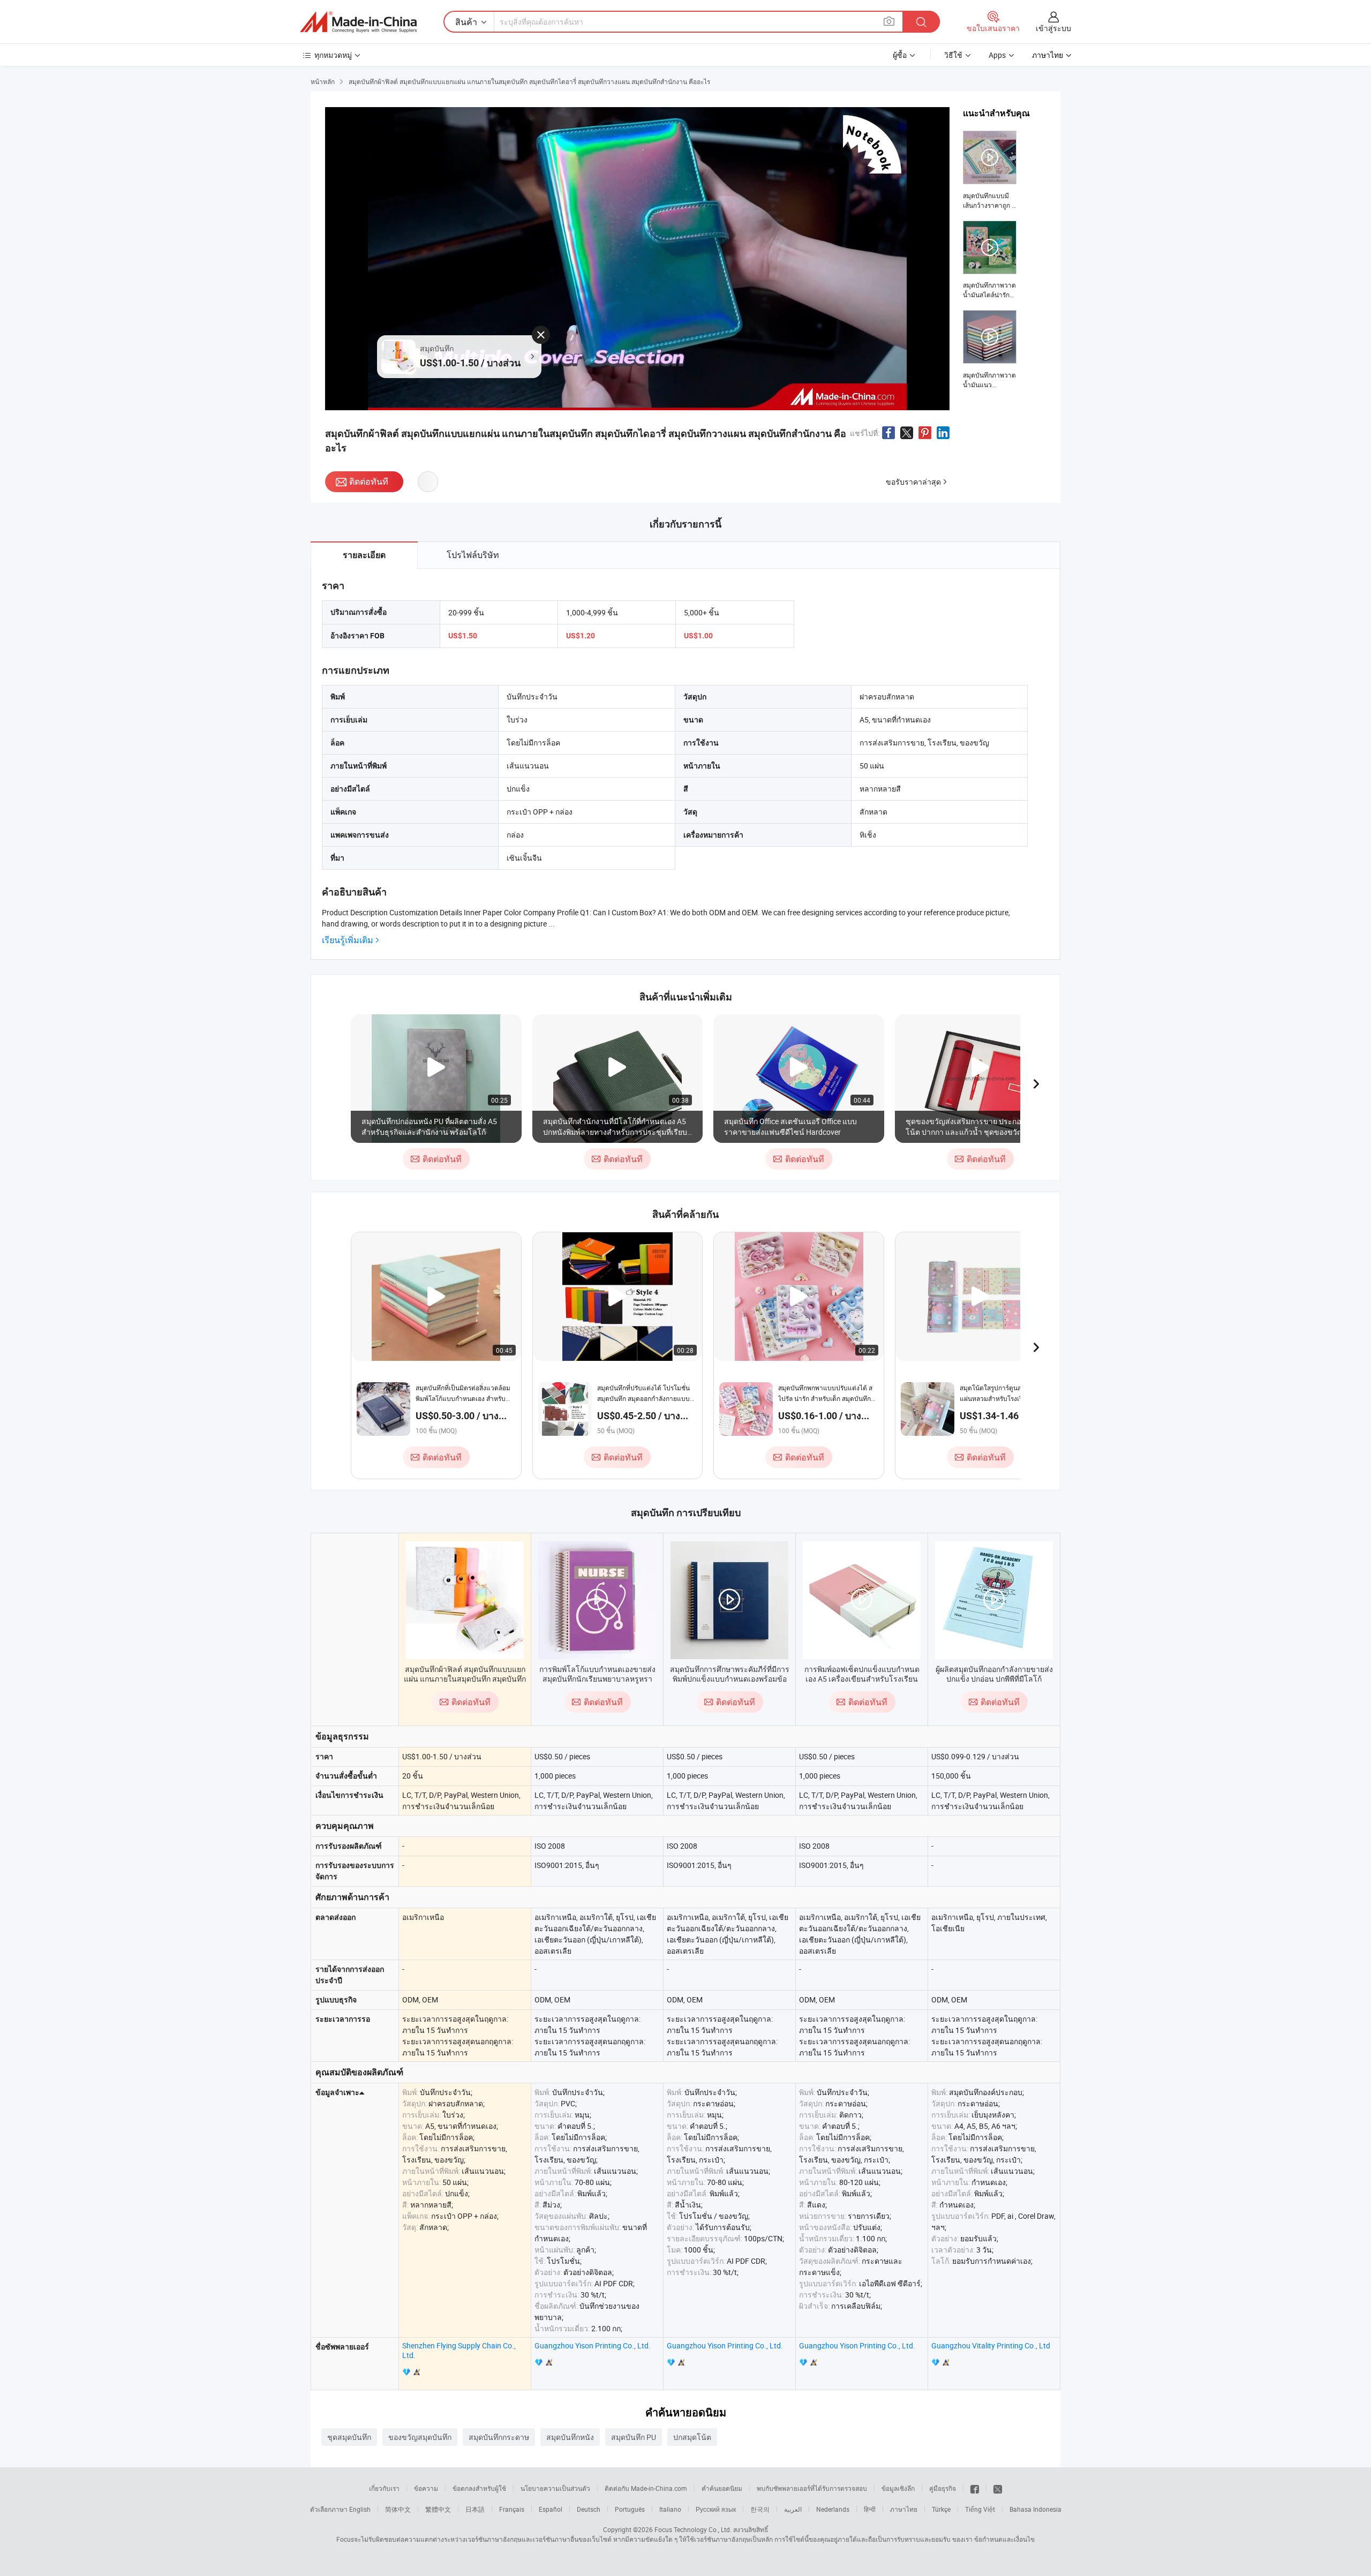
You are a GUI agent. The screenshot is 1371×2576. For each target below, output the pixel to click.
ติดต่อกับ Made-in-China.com (646, 2488)
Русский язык (716, 2509)
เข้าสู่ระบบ (1053, 28)
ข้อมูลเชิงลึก (898, 2488)
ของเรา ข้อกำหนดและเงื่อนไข (993, 2539)
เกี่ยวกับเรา (384, 2488)
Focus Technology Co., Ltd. (693, 2529)
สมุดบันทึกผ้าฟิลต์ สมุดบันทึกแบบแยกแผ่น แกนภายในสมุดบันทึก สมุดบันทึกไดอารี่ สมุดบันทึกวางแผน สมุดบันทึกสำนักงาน (465, 1684)
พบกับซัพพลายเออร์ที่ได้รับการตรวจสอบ (812, 2488)
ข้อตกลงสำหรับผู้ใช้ (479, 2488)
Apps (997, 55)
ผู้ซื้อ (900, 55)
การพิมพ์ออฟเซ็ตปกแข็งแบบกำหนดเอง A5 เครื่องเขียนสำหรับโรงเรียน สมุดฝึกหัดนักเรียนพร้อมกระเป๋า (862, 1679)
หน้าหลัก (323, 81)
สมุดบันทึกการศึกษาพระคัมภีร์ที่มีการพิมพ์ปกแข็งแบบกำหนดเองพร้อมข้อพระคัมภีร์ (730, 1679)
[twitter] (998, 2488)
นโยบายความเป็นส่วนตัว (555, 2488)
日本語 (475, 2509)
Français (512, 2509)
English (360, 2509)
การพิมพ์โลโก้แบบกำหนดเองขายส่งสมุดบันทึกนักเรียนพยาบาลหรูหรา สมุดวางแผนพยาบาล (597, 1679)
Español (551, 2509)
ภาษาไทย (904, 2509)
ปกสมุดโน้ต (692, 2437)
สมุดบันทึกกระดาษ (499, 2437)
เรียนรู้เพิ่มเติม (348, 940)
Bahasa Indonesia (1035, 2509)
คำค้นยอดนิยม (722, 2488)
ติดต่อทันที (369, 481)
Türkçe (941, 2509)
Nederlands (833, 2509)
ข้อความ (426, 2488)
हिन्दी (870, 2509)
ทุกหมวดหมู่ (333, 55)
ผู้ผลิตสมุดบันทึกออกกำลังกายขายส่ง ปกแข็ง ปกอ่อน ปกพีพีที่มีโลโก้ (994, 1674)
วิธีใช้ (953, 55)
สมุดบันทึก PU (634, 2437)
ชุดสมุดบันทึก (349, 2437)
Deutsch (589, 2509)
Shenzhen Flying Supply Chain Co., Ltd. (459, 2350)
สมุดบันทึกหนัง (570, 2437)
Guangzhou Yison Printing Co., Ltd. (593, 2345)
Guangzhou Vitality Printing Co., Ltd (991, 2345)
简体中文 (398, 2509)
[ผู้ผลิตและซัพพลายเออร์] (358, 22)
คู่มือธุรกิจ (943, 2488)
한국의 (760, 2509)
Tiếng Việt (980, 2509)
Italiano (670, 2509)
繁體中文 (438, 2509)
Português (630, 2509)
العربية (793, 2509)
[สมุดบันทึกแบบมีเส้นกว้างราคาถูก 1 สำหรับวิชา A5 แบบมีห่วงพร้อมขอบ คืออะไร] (990, 170)
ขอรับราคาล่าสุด (913, 482)
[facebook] (975, 2488)
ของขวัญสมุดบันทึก (420, 2437)
